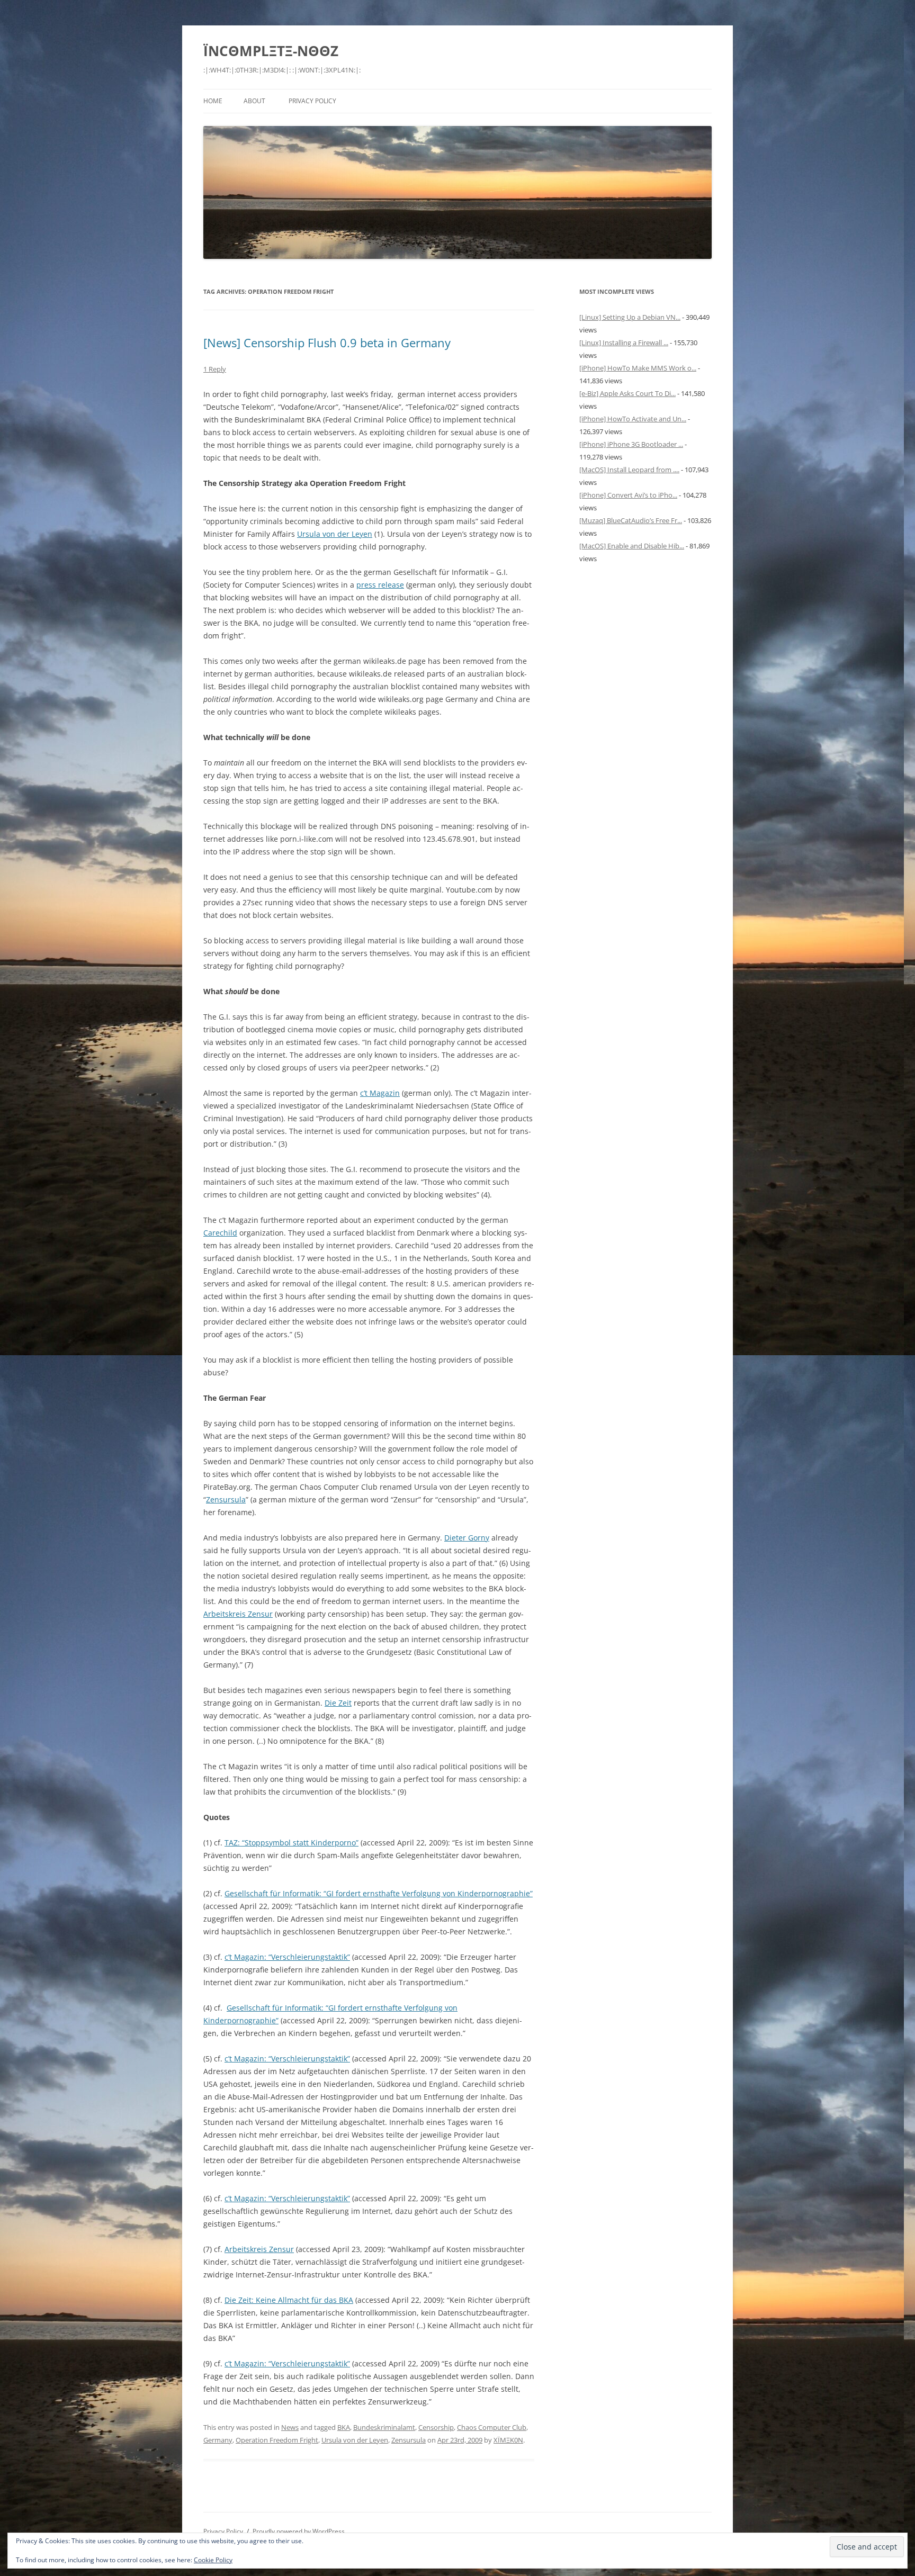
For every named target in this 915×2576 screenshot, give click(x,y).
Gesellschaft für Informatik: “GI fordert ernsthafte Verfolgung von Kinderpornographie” (379, 1893)
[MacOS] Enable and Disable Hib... (632, 546)
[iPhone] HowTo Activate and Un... (633, 419)
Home (213, 101)
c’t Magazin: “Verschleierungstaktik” (287, 1957)
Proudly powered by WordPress (299, 2531)
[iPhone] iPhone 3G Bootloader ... (631, 444)
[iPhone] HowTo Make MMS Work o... (638, 368)
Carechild (220, 1233)
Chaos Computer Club (492, 2427)
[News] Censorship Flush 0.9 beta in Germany (327, 343)
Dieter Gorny (467, 1538)
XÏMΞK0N (508, 2440)
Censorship (436, 2427)
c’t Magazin (380, 1093)
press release (380, 585)
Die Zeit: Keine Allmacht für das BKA (289, 2300)
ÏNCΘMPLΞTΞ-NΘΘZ (271, 51)
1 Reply (215, 369)
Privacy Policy (312, 101)
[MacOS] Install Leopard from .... (629, 470)
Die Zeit (338, 1703)
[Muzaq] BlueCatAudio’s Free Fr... (631, 520)
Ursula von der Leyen (335, 534)
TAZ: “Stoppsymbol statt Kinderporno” (291, 1843)
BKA (344, 2427)
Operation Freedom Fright (277, 2440)
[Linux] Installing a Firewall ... (624, 343)
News (290, 2427)
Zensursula (226, 1499)
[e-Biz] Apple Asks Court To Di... (627, 393)
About (254, 101)
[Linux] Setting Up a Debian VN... (630, 317)
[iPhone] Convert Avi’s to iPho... (628, 495)
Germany (218, 2440)
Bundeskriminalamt (384, 2427)
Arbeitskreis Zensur (238, 1614)
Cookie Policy (213, 2560)
